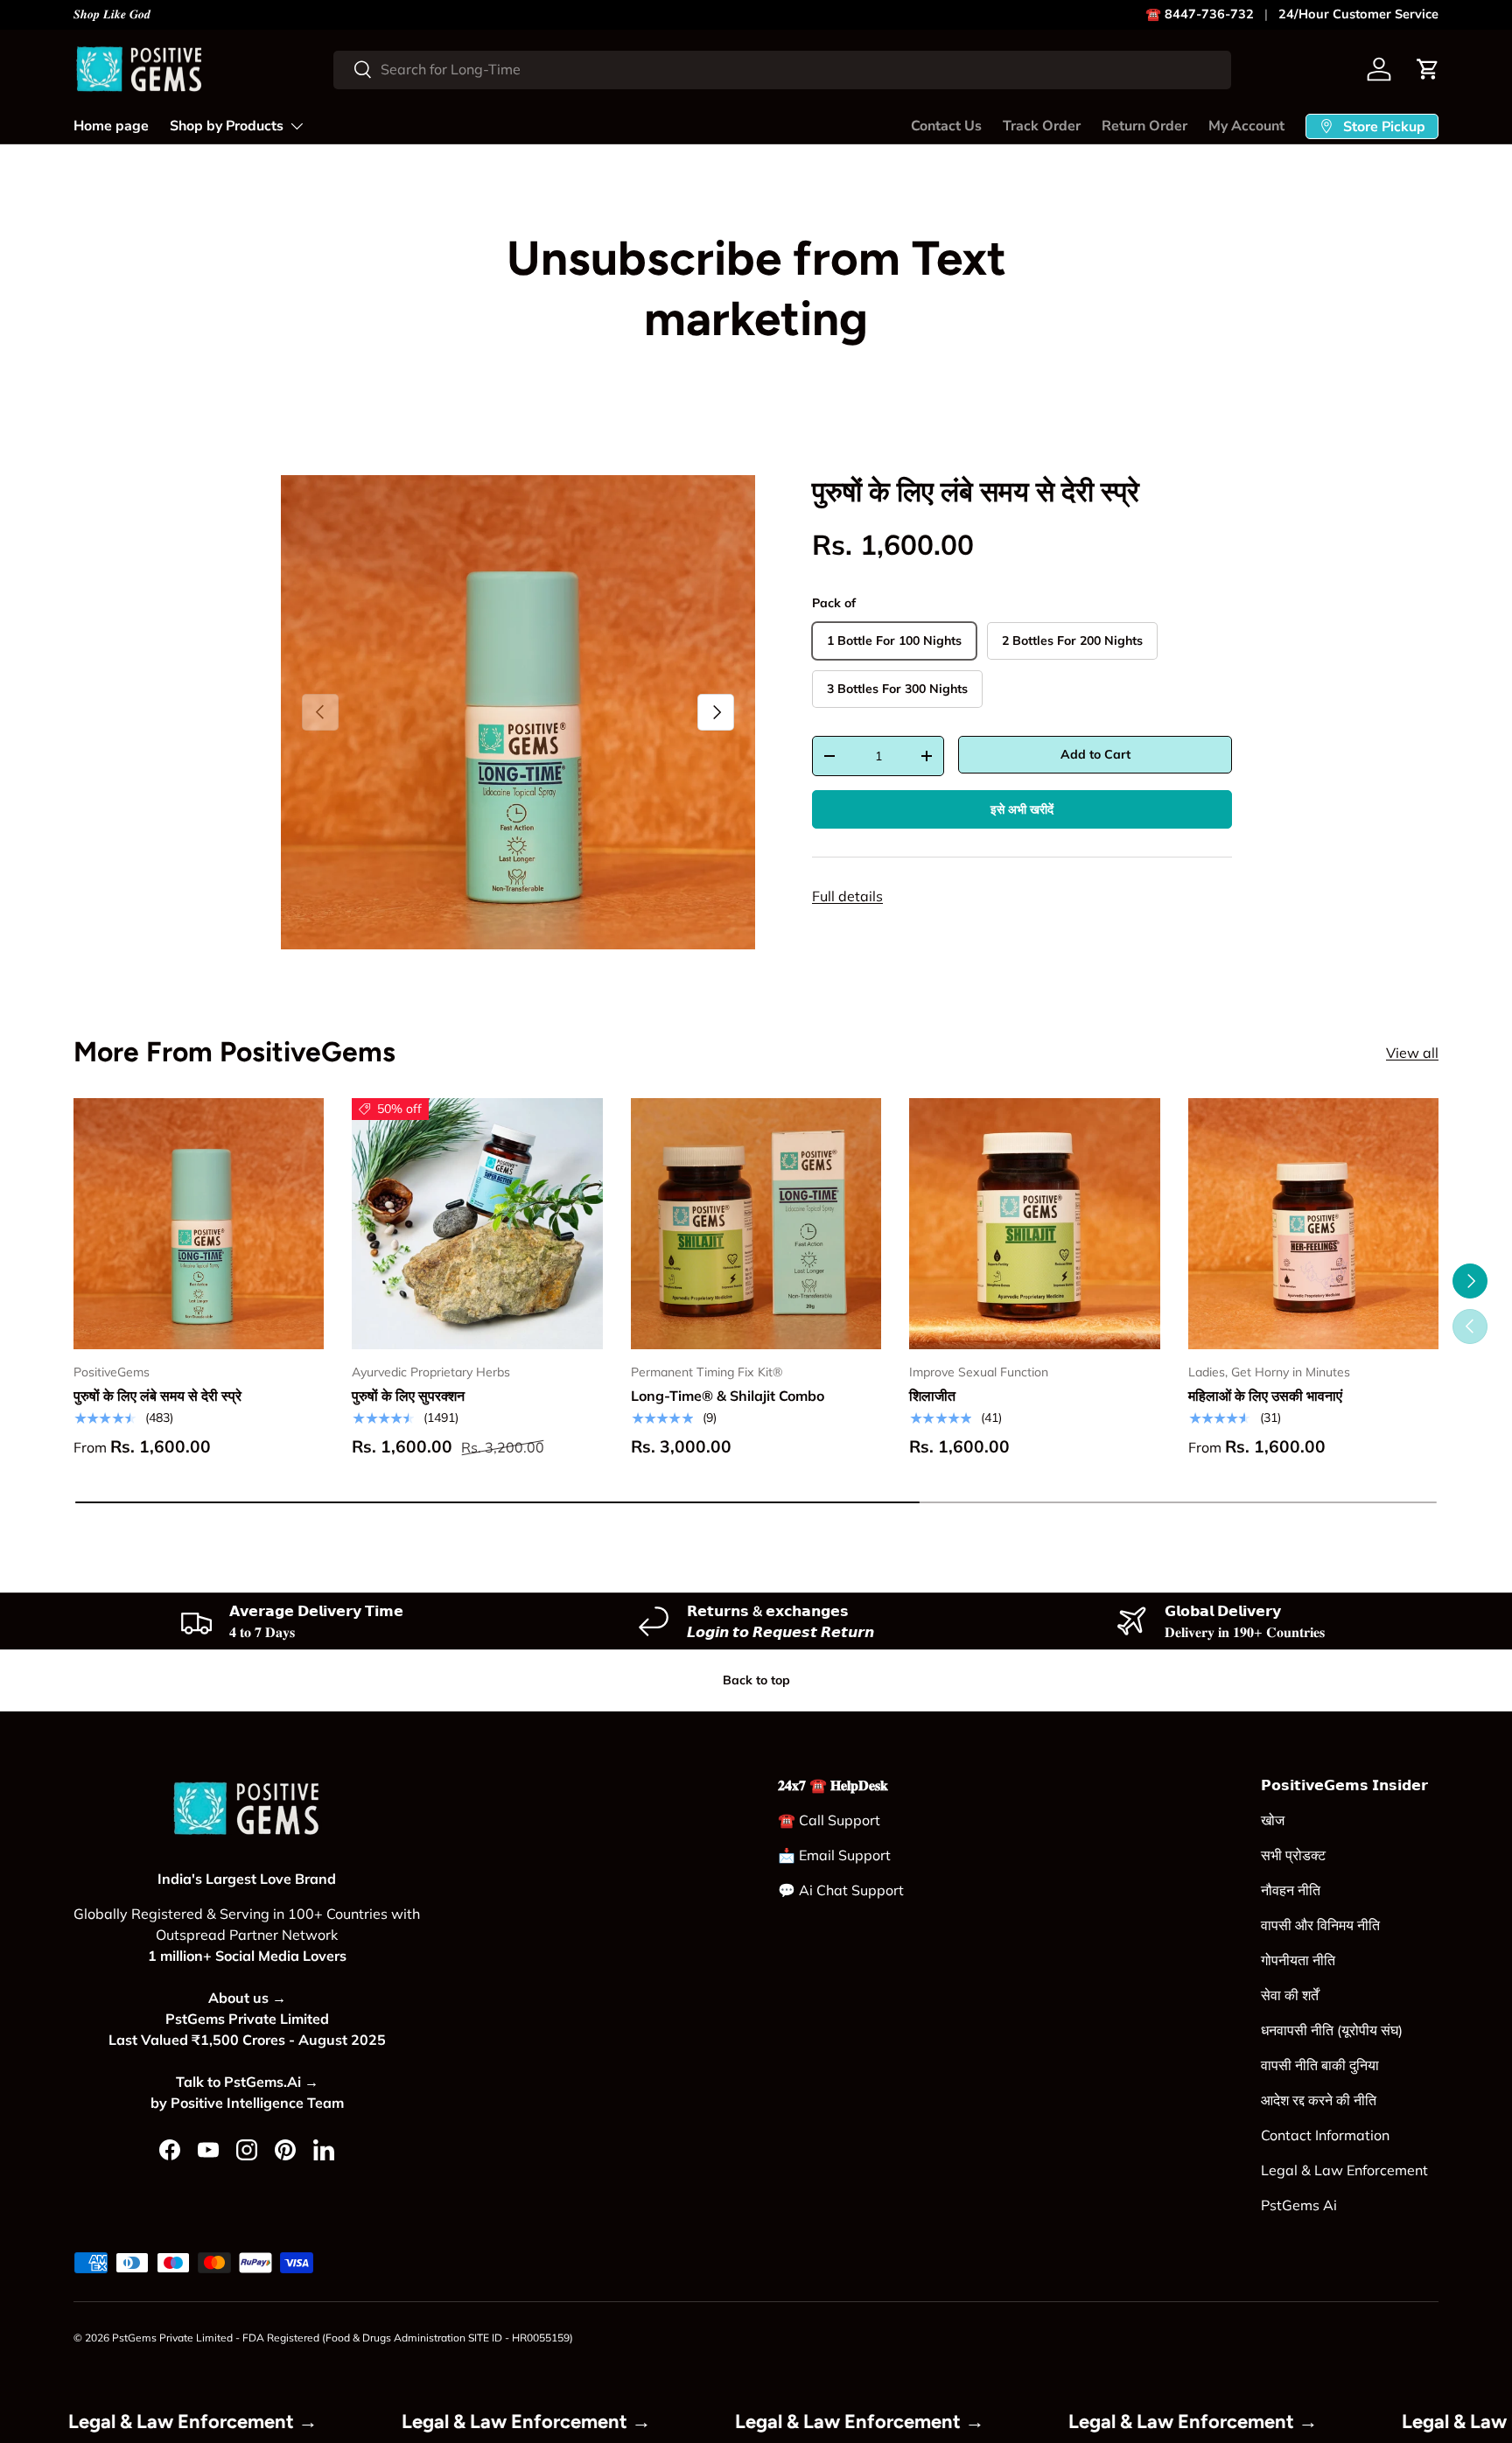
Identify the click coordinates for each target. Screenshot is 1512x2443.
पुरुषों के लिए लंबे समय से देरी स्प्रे (976, 492)
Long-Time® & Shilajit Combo (728, 1396)
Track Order (1042, 126)
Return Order (1144, 126)
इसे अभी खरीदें (1022, 809)
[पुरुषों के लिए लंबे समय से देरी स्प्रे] (199, 1223)
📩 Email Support (834, 1855)
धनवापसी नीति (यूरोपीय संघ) (1332, 2030)
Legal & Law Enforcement (1344, 2170)
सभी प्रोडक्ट (1293, 1855)
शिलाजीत (932, 1396)
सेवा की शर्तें (1290, 1995)
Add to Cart (1095, 754)
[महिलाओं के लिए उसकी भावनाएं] (1313, 1223)
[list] (518, 712)
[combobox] (782, 69)
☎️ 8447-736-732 (1200, 14)
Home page (111, 126)
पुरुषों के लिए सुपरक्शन (408, 1396)
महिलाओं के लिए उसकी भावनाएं (1265, 1396)
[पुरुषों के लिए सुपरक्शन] (477, 1223)
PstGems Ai (1299, 2205)
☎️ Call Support (829, 1820)
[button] (1428, 69)
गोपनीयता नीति (1298, 1960)
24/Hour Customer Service (1358, 14)
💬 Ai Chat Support (841, 1890)
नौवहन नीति (1291, 1890)
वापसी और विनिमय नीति (1320, 1925)
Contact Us (946, 126)
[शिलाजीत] (1034, 1223)
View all (1412, 1053)
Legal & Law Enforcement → (276, 2422)
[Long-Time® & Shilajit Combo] (756, 1223)
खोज (1273, 1820)
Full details (847, 896)
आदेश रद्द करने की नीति (1319, 2100)
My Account (1246, 126)
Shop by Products (227, 126)
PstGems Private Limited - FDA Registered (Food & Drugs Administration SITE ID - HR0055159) (343, 2338)
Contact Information (1325, 2135)
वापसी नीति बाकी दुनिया (1320, 2065)
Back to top (756, 1680)
